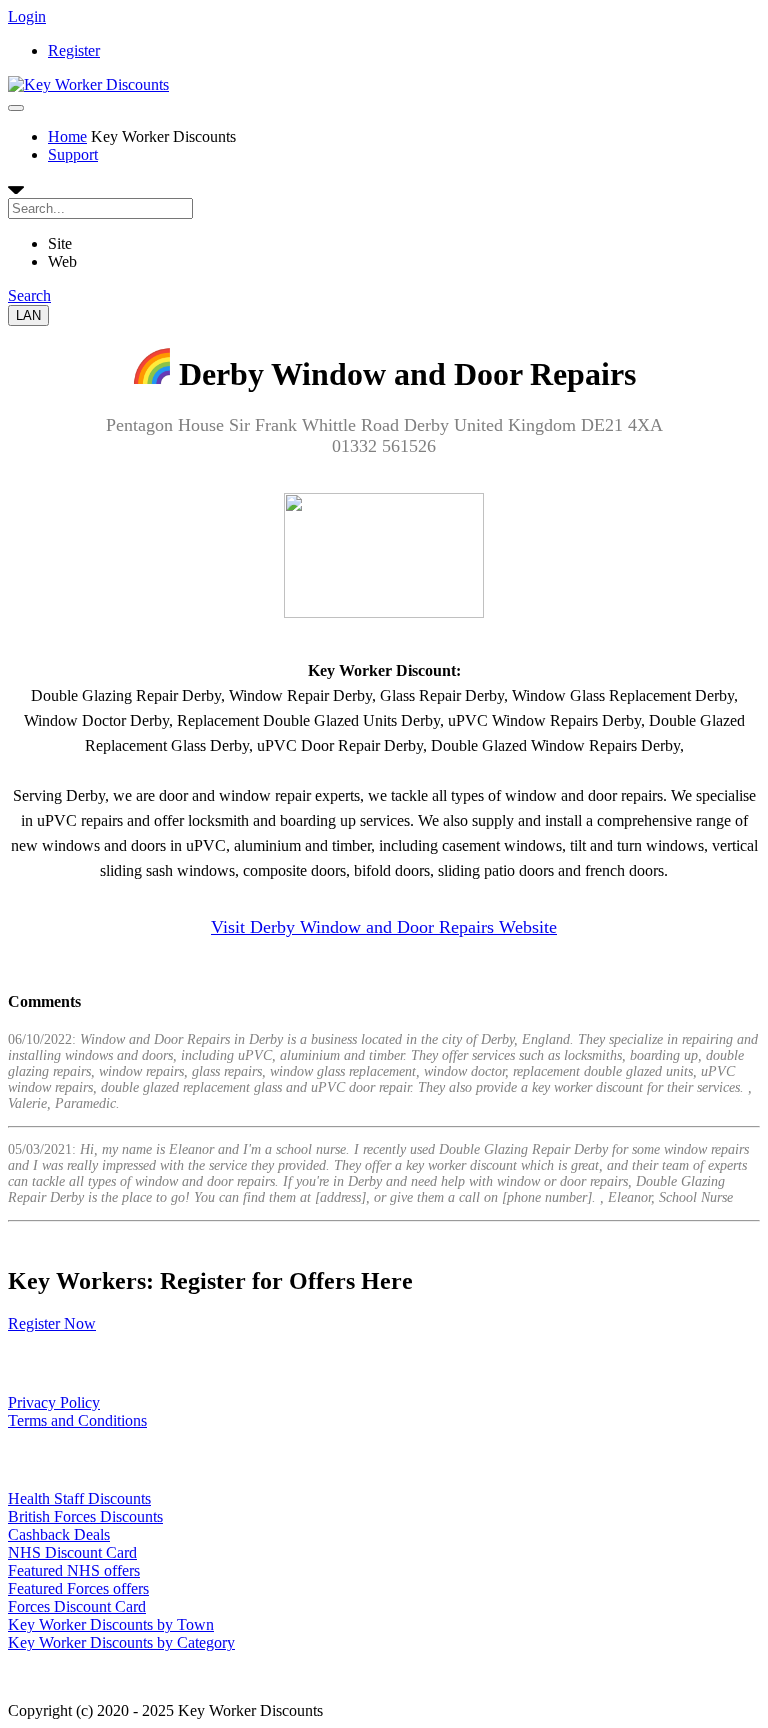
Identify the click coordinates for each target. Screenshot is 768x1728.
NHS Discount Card (72, 1552)
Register (74, 50)
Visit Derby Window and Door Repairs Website (384, 927)
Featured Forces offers (78, 1588)
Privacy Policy (54, 1402)
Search (29, 295)
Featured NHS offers (74, 1570)
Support (73, 154)
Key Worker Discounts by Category (121, 1642)
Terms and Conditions (77, 1420)
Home (67, 136)
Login (27, 16)
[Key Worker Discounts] (88, 84)
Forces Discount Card (77, 1606)
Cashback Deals (59, 1534)
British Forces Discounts (85, 1516)
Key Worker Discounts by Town (111, 1624)
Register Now (52, 1323)
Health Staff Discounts (79, 1498)
